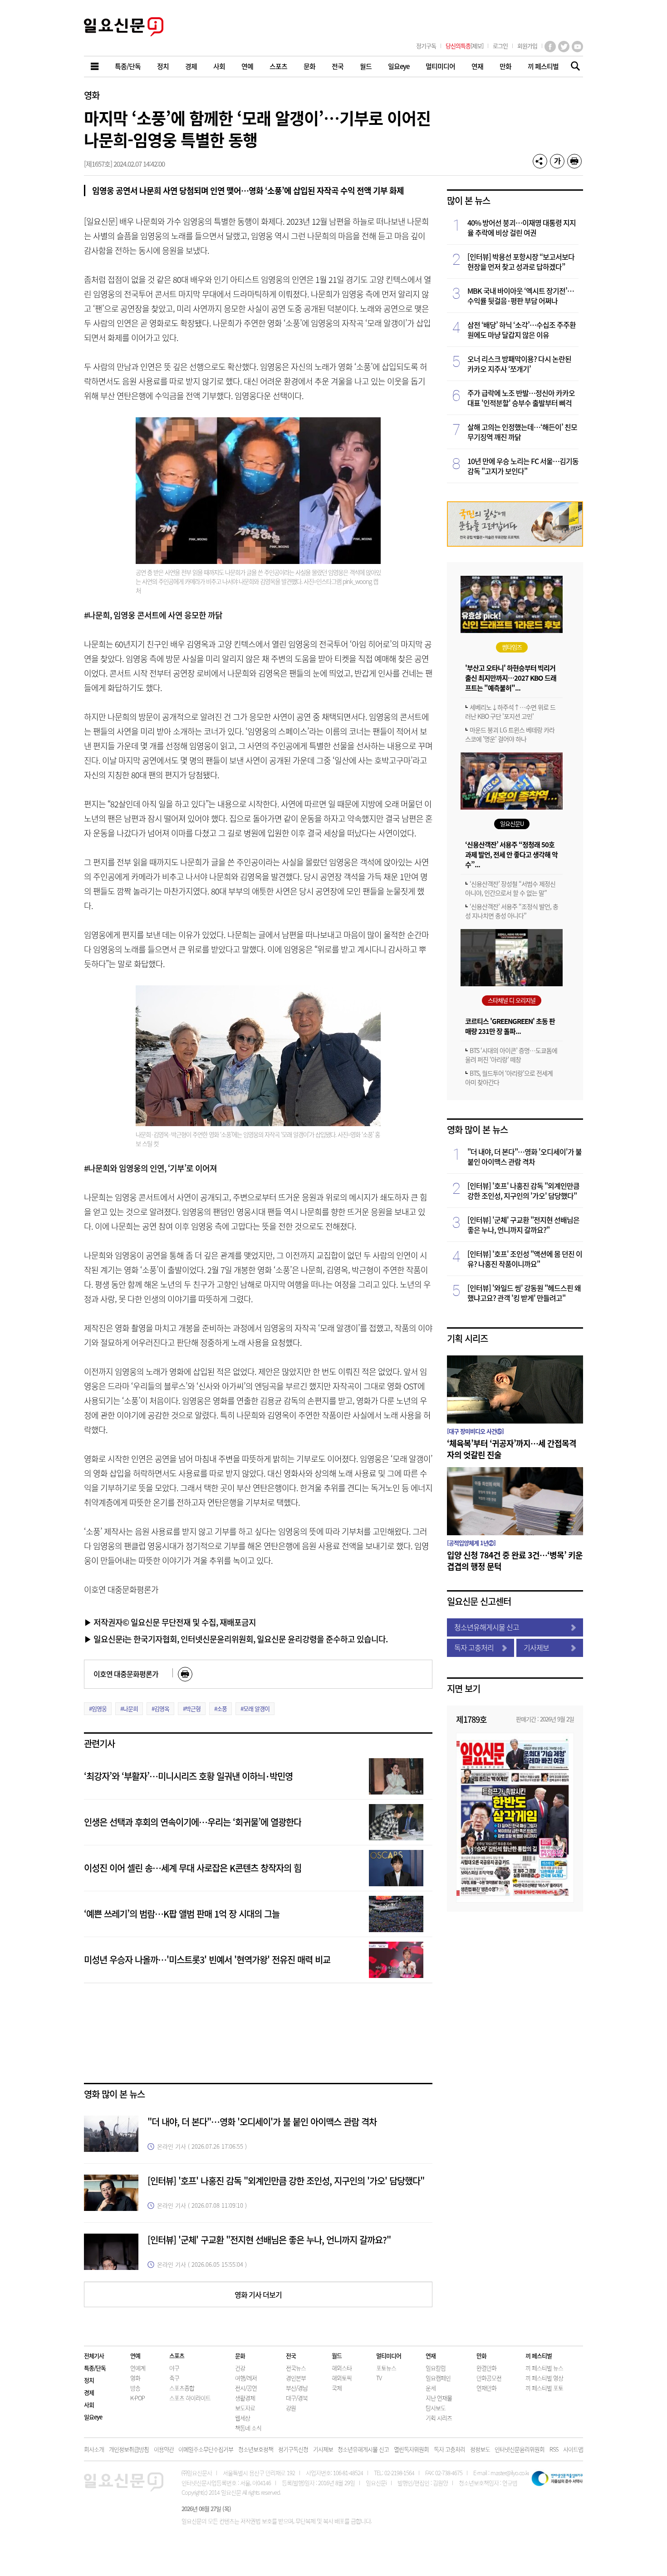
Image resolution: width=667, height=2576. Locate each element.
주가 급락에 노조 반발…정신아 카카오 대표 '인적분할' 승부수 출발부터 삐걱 (521, 398)
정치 (89, 2380)
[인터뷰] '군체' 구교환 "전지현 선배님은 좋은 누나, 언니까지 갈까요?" (269, 2240)
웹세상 (243, 2418)
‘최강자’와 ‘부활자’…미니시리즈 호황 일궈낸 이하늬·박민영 (188, 1776)
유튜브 (577, 47)
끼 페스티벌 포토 (544, 2388)
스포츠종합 (182, 2388)
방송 (135, 2388)
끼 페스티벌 (539, 2356)
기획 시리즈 (467, 1338)
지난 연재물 (439, 2398)
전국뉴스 (296, 2368)
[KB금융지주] (515, 544)
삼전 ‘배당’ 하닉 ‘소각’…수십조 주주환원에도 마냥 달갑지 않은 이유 (522, 330)
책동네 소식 (248, 2428)
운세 (431, 2388)
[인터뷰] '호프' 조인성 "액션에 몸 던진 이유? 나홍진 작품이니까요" (525, 1259)
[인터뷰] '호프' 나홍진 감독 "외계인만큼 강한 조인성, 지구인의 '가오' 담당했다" (286, 2181)
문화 (240, 2356)
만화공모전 (489, 2378)
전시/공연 (246, 2388)
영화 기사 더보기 (258, 2294)
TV (379, 2378)
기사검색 (573, 67)
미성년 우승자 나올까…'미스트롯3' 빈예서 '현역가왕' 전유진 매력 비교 (207, 1960)
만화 (481, 2356)
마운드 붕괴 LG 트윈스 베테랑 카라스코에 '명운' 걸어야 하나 (510, 734)
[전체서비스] (95, 67)
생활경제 (245, 2398)
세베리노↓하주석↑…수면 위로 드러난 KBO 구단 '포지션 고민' (510, 712)
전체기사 (94, 2356)
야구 (174, 2368)
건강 (240, 2368)
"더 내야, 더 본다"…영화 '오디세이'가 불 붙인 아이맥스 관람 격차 (262, 2122)
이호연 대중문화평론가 (126, 1674)
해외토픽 (342, 2378)
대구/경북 (297, 2398)
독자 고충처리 (474, 1647)
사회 (89, 2405)
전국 (291, 2356)
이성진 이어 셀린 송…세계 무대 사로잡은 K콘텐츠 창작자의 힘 (193, 1868)
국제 (337, 2388)
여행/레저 (246, 2378)
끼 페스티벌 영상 (544, 2378)
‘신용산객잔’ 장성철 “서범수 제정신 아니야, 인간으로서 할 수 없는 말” (510, 888)
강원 (291, 2408)
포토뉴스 (386, 2368)
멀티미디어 (389, 2356)
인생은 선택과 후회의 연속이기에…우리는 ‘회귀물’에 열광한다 (193, 1822)
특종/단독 (95, 2368)
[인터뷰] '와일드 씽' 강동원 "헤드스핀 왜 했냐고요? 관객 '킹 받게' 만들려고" (524, 1293)
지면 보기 (463, 1688)
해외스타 (342, 2368)
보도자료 (245, 2408)
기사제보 (536, 1647)
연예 (135, 2356)
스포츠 (177, 2356)
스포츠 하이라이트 (190, 2398)
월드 (337, 2356)
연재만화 (486, 2388)
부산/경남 (297, 2388)
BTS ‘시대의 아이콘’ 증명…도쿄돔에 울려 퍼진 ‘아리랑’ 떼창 (511, 1055)
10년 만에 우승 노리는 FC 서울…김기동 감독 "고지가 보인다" (523, 466)
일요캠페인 (438, 2378)
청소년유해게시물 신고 (487, 1627)
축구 (174, 2378)
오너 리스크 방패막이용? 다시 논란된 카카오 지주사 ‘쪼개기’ (519, 364)
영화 (92, 95)
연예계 (138, 2368)
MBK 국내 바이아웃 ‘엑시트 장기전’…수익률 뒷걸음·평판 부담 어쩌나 (521, 296)
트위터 (564, 47)
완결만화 (486, 2368)
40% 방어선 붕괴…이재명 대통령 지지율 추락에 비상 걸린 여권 (522, 227)
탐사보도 (436, 2408)
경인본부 (296, 2378)
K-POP (137, 2398)
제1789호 (471, 1719)
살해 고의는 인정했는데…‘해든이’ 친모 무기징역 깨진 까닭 (522, 432)
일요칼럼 (436, 2368)
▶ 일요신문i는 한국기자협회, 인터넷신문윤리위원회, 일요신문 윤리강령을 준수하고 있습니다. (236, 1639)
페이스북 (550, 47)
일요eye (93, 2417)
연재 (431, 2356)
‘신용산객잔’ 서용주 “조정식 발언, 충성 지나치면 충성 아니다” (512, 911)
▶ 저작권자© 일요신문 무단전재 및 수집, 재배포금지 (170, 1622)
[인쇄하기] (574, 161)
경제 (89, 2392)
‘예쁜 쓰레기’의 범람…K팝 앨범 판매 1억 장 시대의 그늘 (182, 1914)
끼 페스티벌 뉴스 (544, 2368)
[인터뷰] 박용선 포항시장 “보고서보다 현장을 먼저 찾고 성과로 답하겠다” (521, 262)
